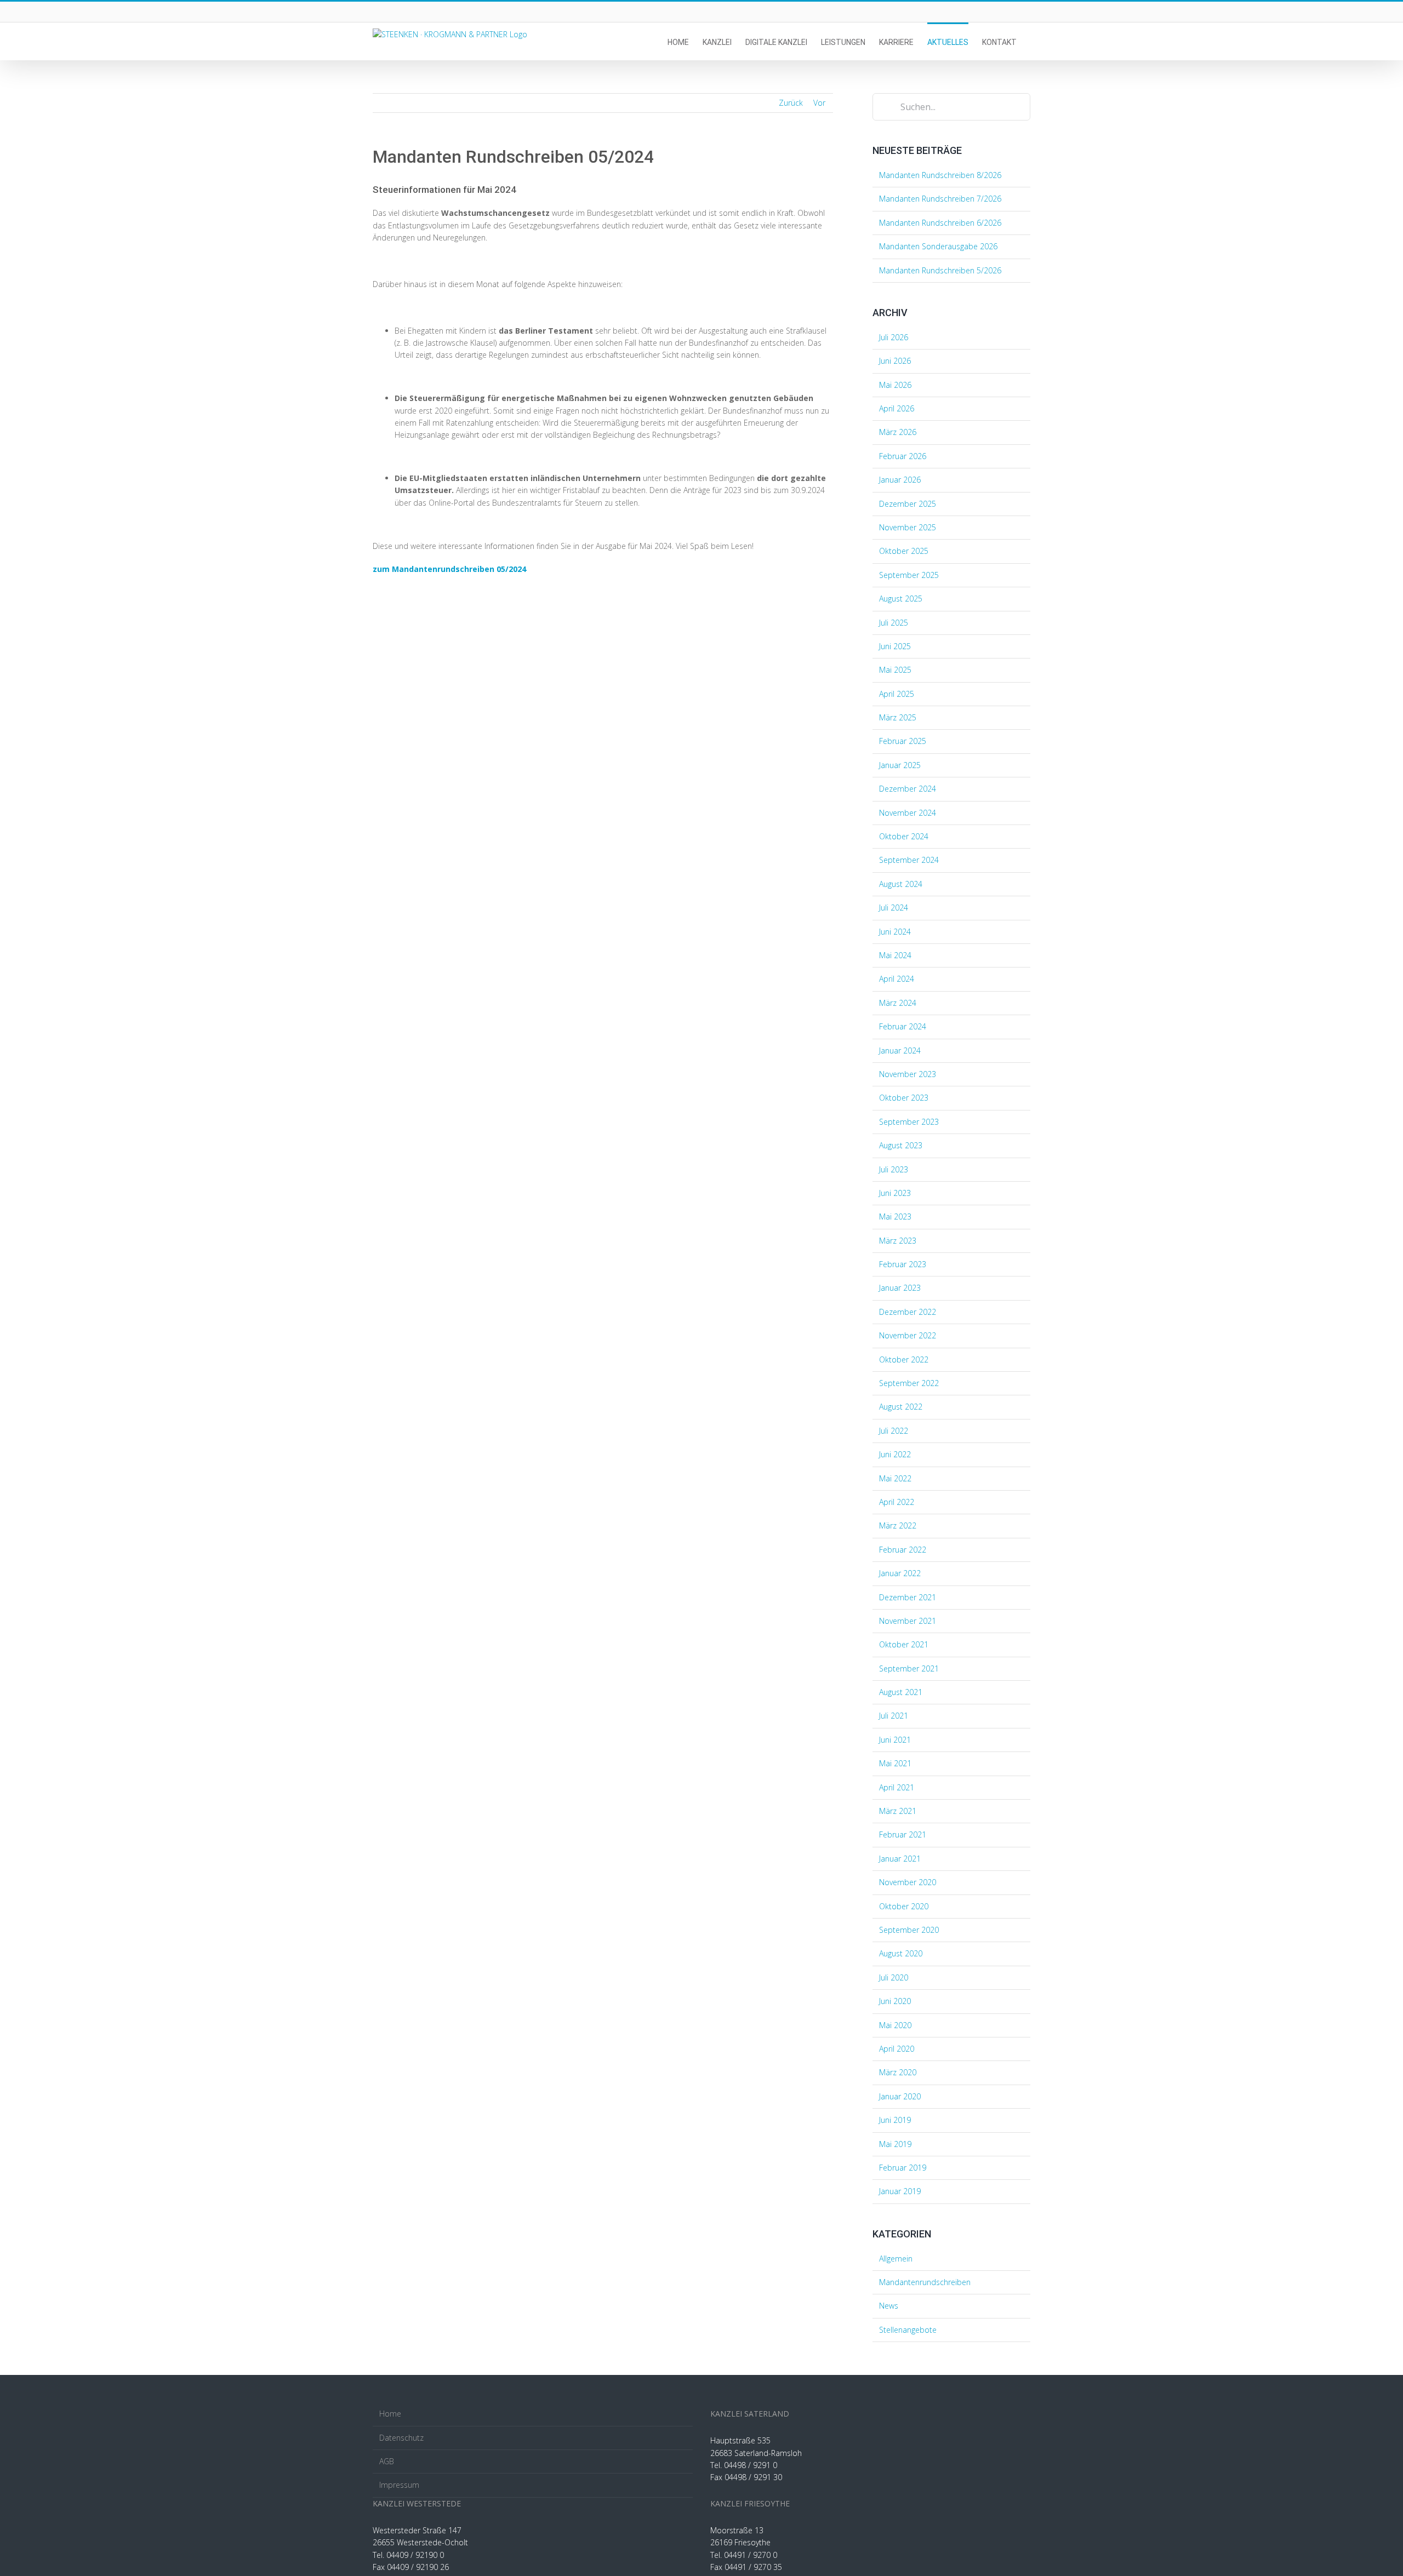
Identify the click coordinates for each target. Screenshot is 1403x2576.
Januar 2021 (900, 1859)
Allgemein (896, 2259)
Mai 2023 (895, 1217)
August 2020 (901, 1953)
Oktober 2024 (904, 836)
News (889, 2306)
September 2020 (909, 1930)
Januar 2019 (900, 2191)
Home (390, 2414)
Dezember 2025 (908, 504)
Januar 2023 (900, 1288)
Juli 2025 (894, 623)
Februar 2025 (903, 741)
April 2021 (897, 1787)
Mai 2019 (895, 2144)
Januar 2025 (900, 765)
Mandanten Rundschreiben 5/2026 (940, 270)
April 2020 (897, 2049)
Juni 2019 (895, 2120)
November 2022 (908, 1335)
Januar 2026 (900, 480)
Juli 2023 (894, 1169)
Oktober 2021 (904, 1644)
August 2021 (901, 1692)
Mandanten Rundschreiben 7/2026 (940, 199)
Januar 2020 (900, 2096)
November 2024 (908, 813)
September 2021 (909, 1668)
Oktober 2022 (904, 1359)
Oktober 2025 (904, 551)
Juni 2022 (895, 1454)
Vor (819, 103)
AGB (387, 2461)
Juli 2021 (894, 1716)
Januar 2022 (900, 1573)
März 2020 (898, 2072)
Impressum (399, 2485)
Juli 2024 (894, 908)
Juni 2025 (895, 646)
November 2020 (908, 1882)
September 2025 (909, 575)
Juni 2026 (895, 361)
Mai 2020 (895, 2025)
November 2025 (908, 527)
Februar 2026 (903, 456)
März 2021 (898, 1811)
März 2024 (898, 1003)
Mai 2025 (895, 670)
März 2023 (898, 1241)
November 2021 (908, 1621)
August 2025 (901, 599)
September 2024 (909, 860)
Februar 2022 (903, 1550)
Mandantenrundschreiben (925, 2282)
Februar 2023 (903, 1264)
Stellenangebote (908, 2330)
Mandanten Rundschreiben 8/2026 (940, 175)
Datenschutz (401, 2438)
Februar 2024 (903, 1026)
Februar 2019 (903, 2168)
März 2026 (898, 432)
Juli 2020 (894, 1977)
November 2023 (908, 1074)
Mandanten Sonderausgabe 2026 (938, 246)
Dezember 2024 (908, 789)
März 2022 (898, 1525)
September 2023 (909, 1122)
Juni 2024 (895, 932)
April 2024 (897, 979)
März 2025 (898, 717)
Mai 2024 (895, 955)
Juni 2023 (895, 1193)
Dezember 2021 (908, 1597)
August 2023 (901, 1145)
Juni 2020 (895, 2001)
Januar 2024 (900, 1051)
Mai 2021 (895, 1763)
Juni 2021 (895, 1740)
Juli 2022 (894, 1431)
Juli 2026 (894, 337)
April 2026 (897, 408)
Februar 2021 (903, 1834)
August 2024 (901, 884)
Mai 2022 (895, 1478)
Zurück (791, 103)
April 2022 (897, 1502)
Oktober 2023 (904, 1098)
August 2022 (901, 1407)
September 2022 (909, 1383)
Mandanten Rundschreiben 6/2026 (940, 223)
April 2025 (897, 694)
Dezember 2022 (908, 1312)
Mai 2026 (895, 385)
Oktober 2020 (904, 1906)
